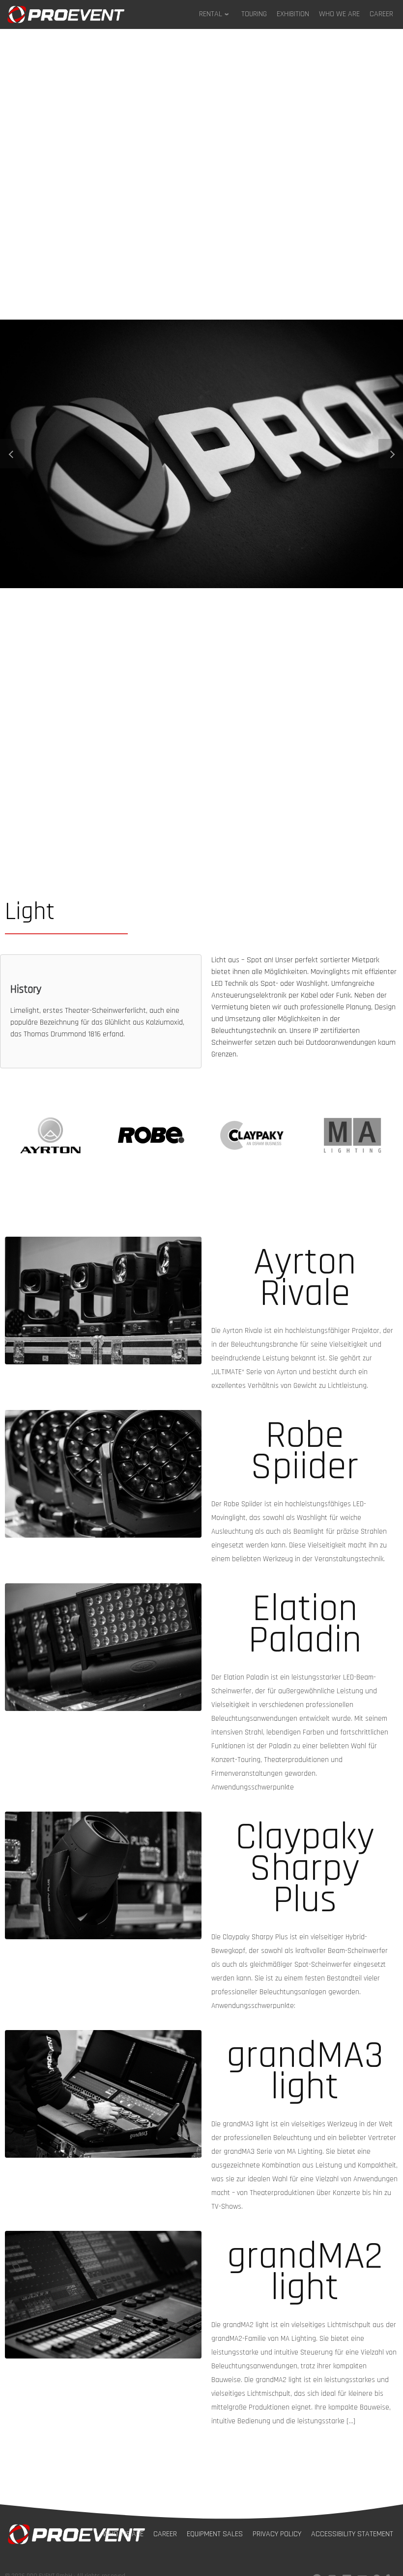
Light (30, 912)
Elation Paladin (305, 1625)
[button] (12, 454)
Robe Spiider (305, 1451)
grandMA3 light (305, 2071)
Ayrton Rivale (305, 1278)
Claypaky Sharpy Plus (305, 1869)
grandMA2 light (305, 2272)
